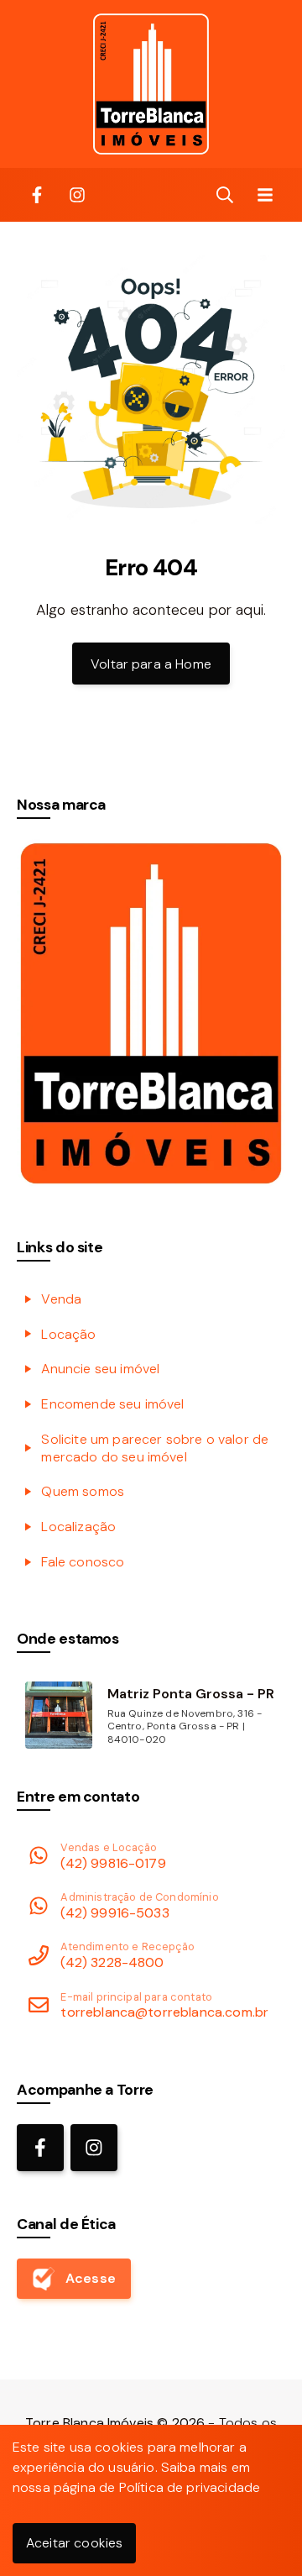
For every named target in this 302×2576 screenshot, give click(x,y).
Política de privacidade (190, 2487)
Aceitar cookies (74, 2543)
